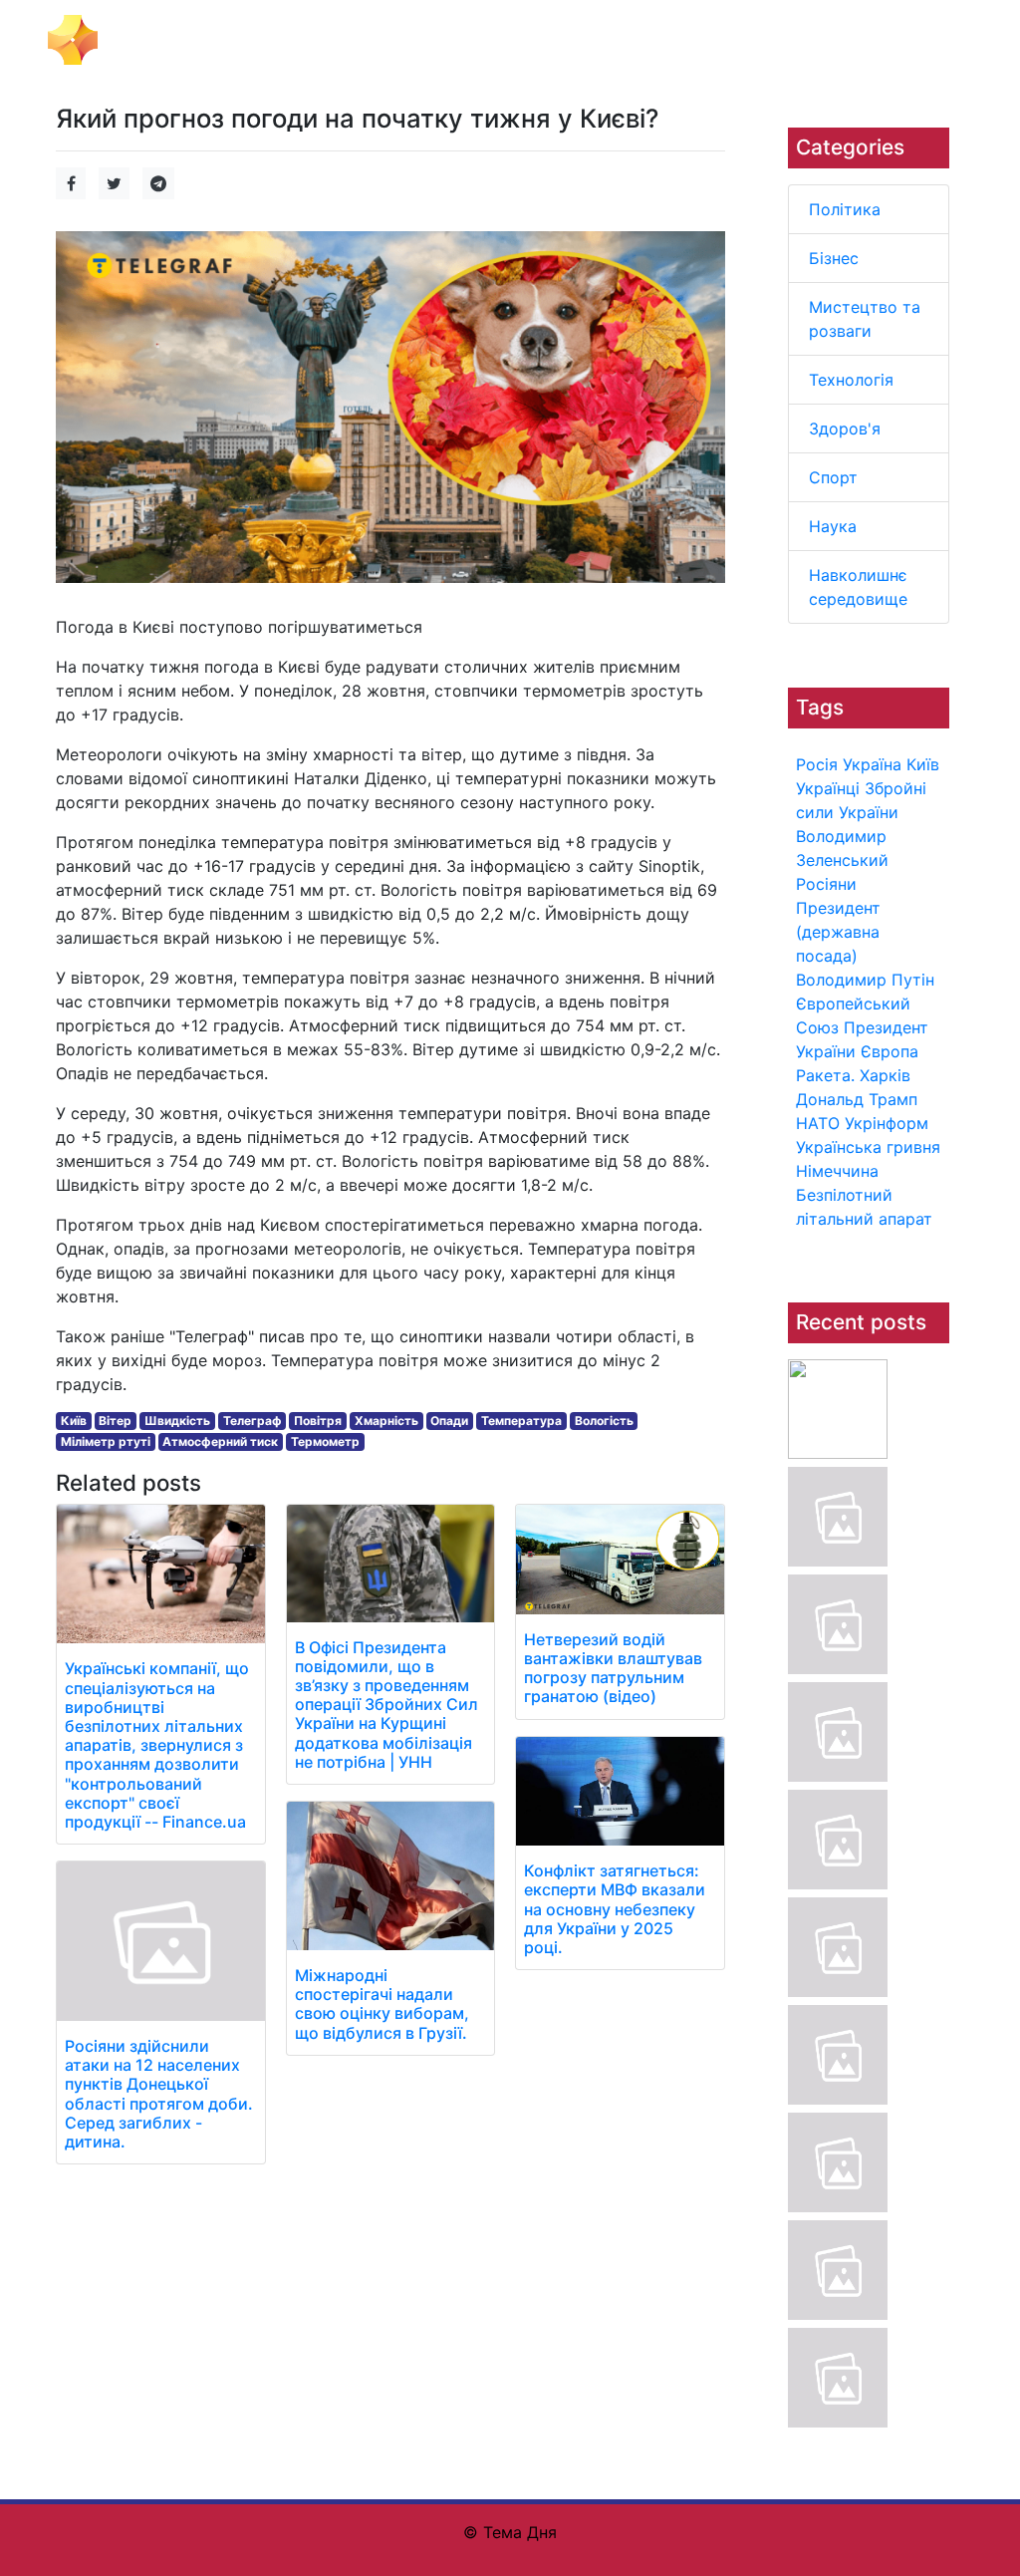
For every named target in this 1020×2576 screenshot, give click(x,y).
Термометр (325, 1441)
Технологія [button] (552, 28)
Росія (817, 764)
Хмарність (386, 1421)
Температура (521, 1421)
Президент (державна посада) (838, 932)
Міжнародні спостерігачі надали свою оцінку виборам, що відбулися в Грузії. (382, 2004)
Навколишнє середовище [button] (876, 40)
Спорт (833, 477)
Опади (449, 1421)
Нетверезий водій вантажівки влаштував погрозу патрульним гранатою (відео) (613, 1668)
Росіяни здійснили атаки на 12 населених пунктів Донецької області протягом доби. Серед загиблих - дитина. (159, 2094)
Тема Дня (147, 38)
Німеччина (837, 1171)
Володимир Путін (865, 980)
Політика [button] (256, 28)
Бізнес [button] (333, 28)
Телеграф (253, 1421)
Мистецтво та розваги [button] (429, 40)
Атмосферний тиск (220, 1441)
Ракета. (825, 1075)
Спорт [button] (723, 28)
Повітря (318, 1421)
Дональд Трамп (857, 1099)
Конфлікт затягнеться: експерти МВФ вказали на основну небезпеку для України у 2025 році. (615, 1909)
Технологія (851, 380)
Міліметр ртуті (106, 1441)
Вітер (115, 1421)
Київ (923, 764)
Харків (885, 1075)
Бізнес (834, 258)
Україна (872, 764)
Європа (890, 1051)
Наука (833, 526)
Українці (828, 788)
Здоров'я (845, 429)
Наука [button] (787, 28)
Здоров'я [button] (646, 28)
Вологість (604, 1421)
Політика (845, 209)
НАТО (818, 1123)
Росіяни (826, 884)
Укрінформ (887, 1123)
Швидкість (177, 1421)
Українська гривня (868, 1147)
